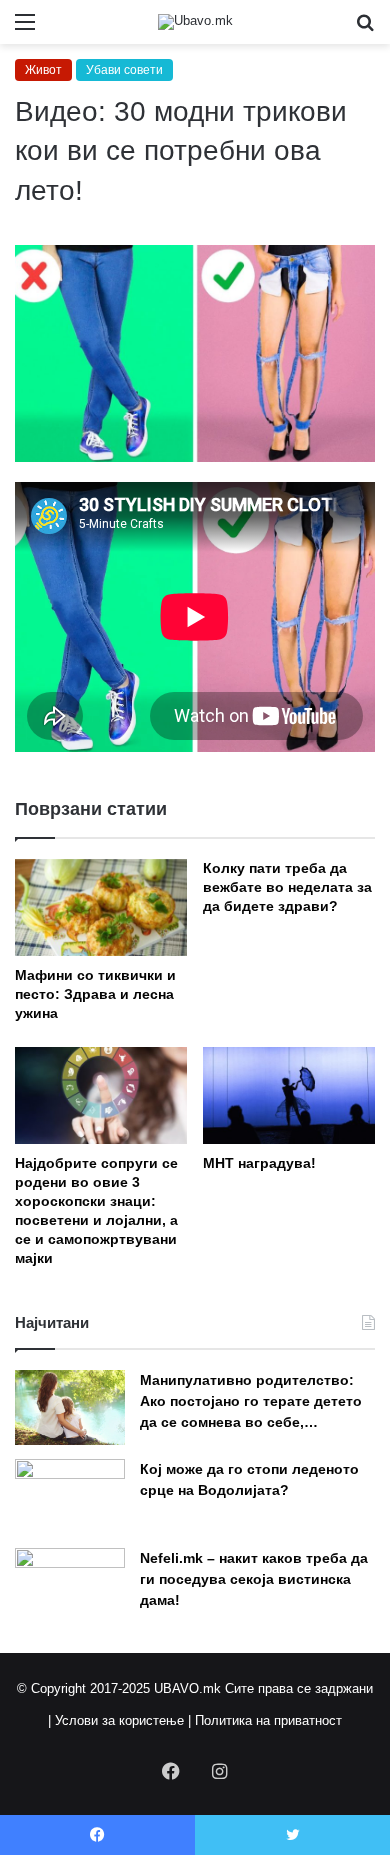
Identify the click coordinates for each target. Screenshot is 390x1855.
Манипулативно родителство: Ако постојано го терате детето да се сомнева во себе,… (251, 1401)
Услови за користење (119, 1720)
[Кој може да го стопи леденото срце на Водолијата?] (70, 1496)
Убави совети (124, 70)
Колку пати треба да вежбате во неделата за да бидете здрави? (287, 887)
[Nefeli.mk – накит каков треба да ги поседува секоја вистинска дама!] (70, 1585)
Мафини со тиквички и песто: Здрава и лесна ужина (95, 994)
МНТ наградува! (259, 1163)
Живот (43, 70)
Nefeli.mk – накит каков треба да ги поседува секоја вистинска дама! (254, 1579)
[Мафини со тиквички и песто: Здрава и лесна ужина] (101, 907)
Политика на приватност (268, 1720)
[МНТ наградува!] (289, 1095)
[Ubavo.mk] (195, 22)
